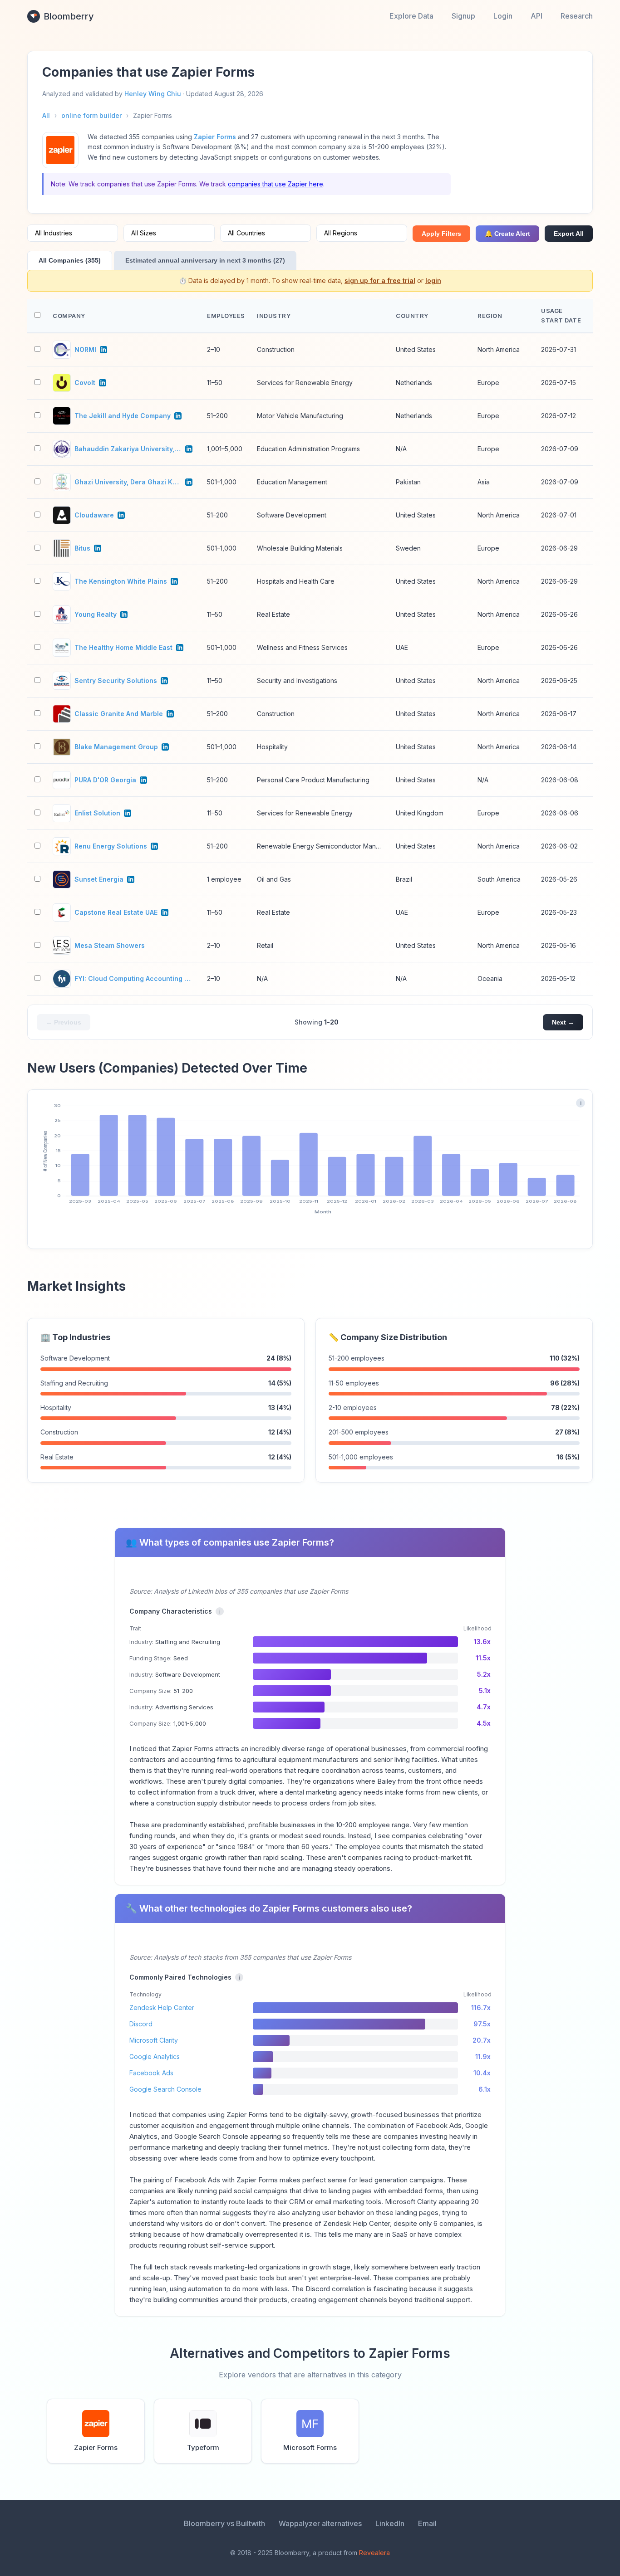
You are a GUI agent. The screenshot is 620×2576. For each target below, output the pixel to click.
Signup (463, 16)
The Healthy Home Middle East (123, 647)
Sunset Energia (99, 879)
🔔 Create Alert (507, 234)
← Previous (64, 1022)
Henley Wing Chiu (153, 94)
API (536, 16)
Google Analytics (155, 2056)
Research (577, 16)
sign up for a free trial (380, 281)
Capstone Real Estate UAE (116, 912)
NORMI (85, 349)
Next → (563, 1022)
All (46, 115)
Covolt (85, 383)
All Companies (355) (70, 260)
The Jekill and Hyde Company (123, 416)
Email (427, 2523)
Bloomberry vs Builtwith (224, 2523)
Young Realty (96, 614)
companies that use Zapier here (276, 184)
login (433, 281)
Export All (569, 234)
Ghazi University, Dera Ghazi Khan (128, 482)
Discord (141, 2024)
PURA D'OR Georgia (105, 780)
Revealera (374, 2553)
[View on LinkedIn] (103, 350)
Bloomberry (69, 16)
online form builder (91, 115)
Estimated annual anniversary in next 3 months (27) (205, 260)
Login (503, 16)
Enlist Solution (97, 813)
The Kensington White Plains (121, 581)
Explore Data (411, 16)
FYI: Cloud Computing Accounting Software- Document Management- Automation (133, 978)
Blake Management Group (116, 747)
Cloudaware (94, 515)
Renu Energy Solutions (111, 846)
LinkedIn (390, 2523)
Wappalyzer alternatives (320, 2523)
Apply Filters (441, 234)
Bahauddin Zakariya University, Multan (128, 449)
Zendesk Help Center (162, 2008)
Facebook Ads (151, 2073)
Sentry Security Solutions (116, 681)
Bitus (82, 548)
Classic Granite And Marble (119, 714)
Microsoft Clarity (154, 2040)
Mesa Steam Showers (110, 945)
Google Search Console (165, 2089)
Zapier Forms (215, 137)
